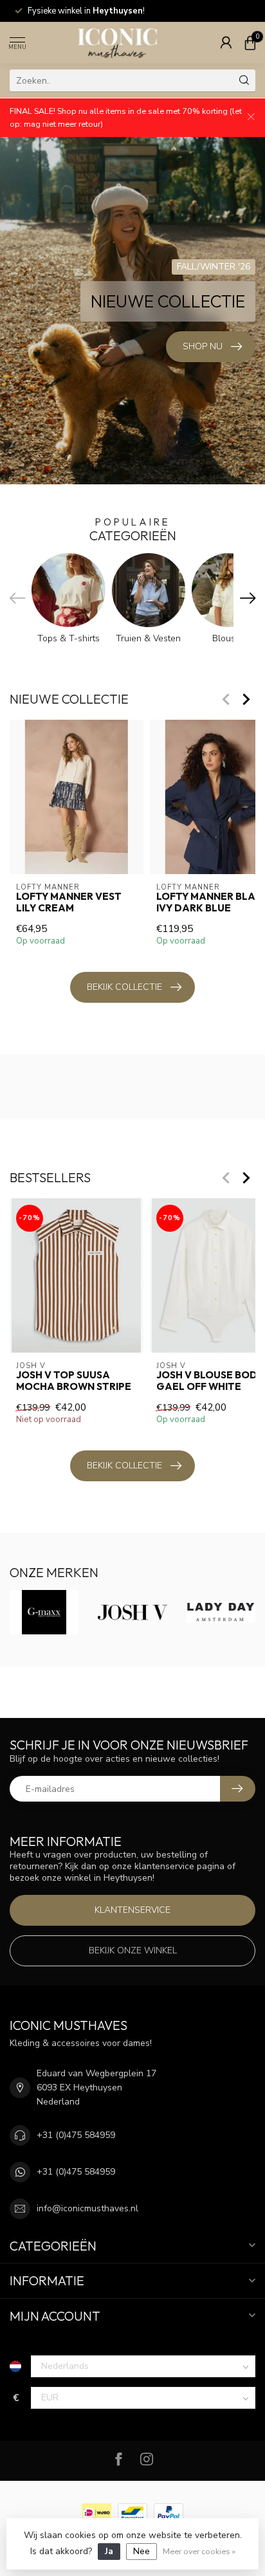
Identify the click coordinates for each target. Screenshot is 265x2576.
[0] (250, 42)
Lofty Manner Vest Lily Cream (69, 902)
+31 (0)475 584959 (76, 2135)
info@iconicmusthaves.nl (87, 2208)
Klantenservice (132, 1910)
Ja (109, 2551)
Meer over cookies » (199, 2551)
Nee (142, 2551)
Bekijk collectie (124, 987)
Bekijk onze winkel (133, 1950)
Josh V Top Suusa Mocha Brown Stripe (74, 1381)
